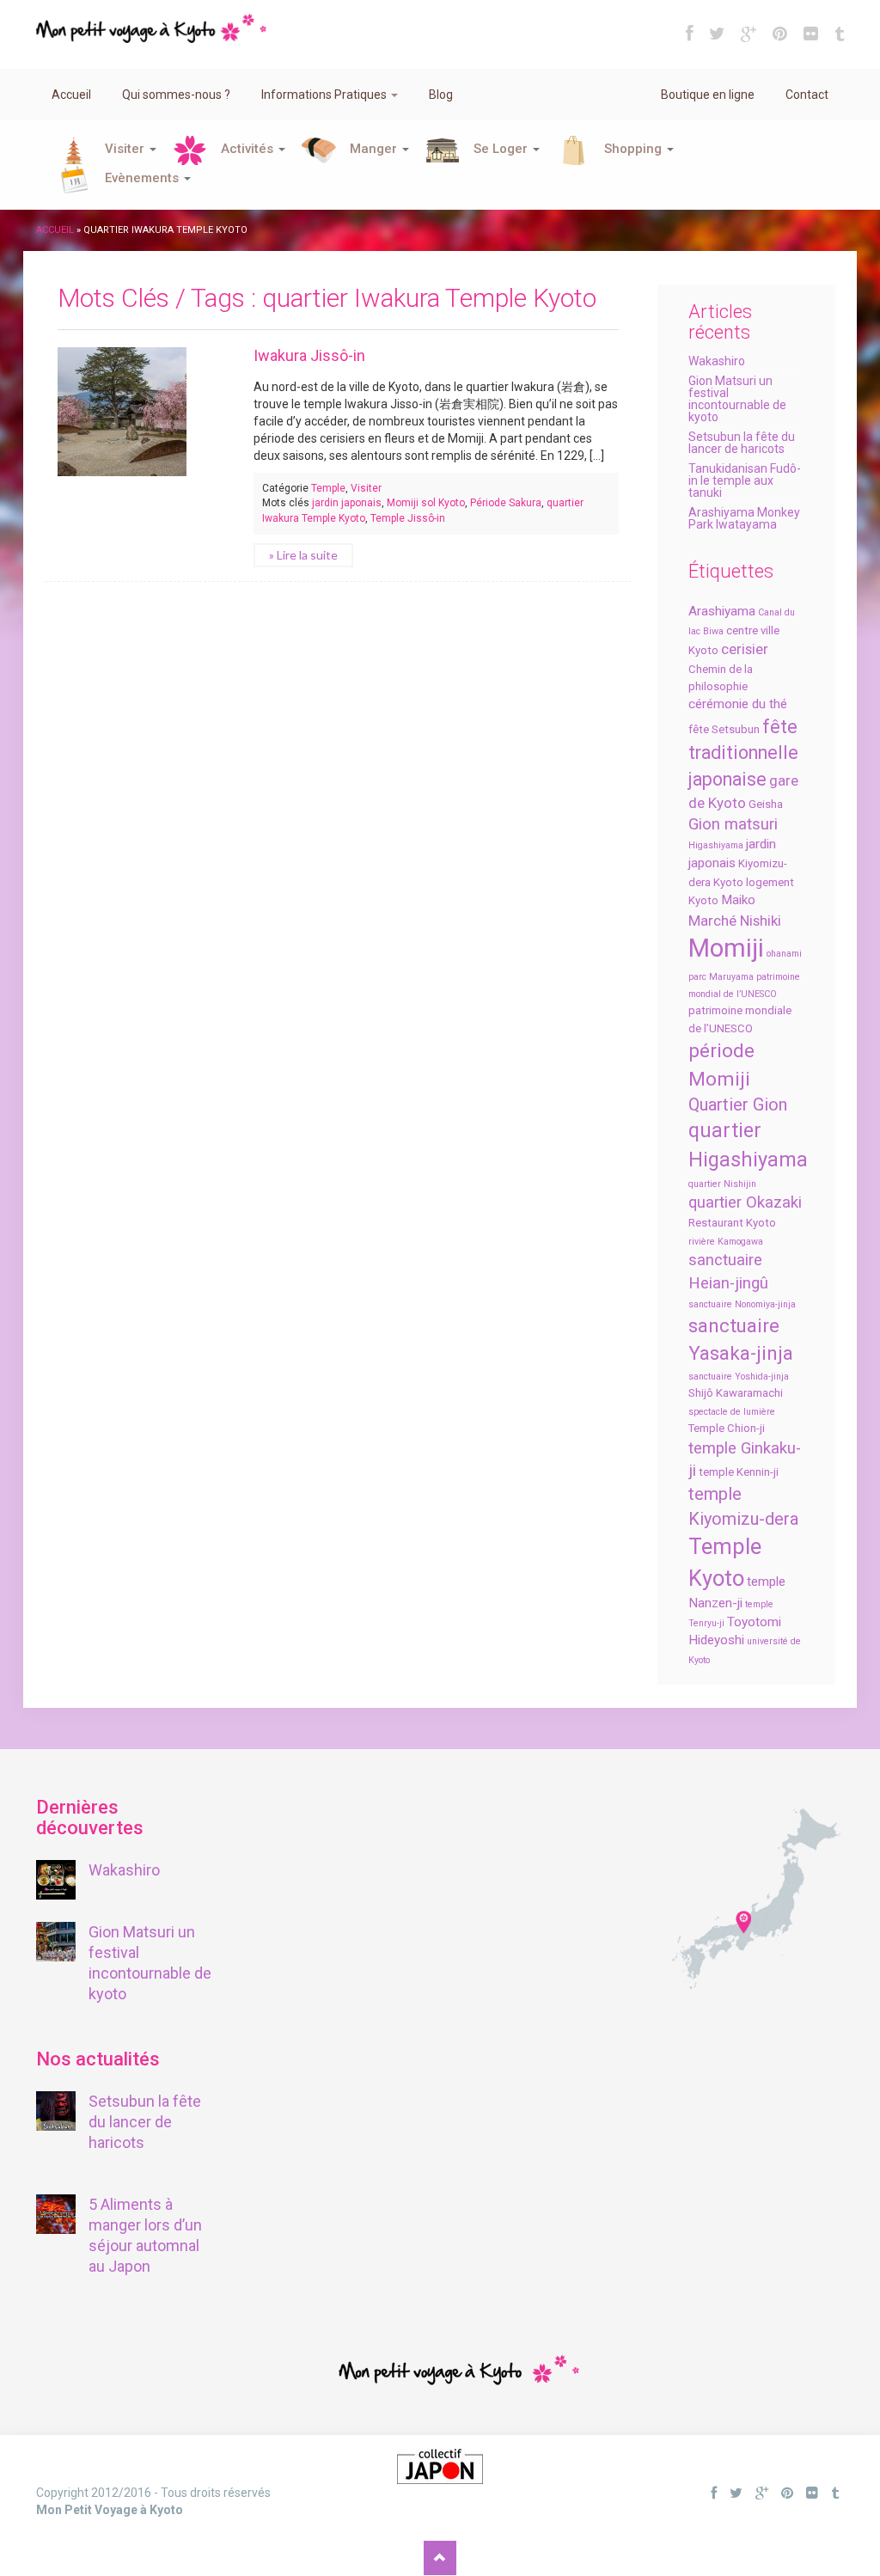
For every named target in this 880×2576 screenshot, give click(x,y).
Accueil (71, 95)
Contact (807, 95)
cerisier (745, 649)
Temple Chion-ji (727, 1428)
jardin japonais (347, 503)
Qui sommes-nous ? (176, 95)
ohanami (784, 954)
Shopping (635, 149)
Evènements (144, 178)
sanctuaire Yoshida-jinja (739, 1377)
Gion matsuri (733, 824)
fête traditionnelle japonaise (743, 753)
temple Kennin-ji (739, 1472)
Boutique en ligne (708, 95)
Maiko (738, 900)
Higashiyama (716, 845)
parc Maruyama (721, 977)
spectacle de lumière (732, 1412)
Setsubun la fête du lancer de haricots (742, 443)
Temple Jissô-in (408, 518)
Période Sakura (506, 503)
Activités (249, 149)
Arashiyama (722, 611)
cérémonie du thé (738, 704)
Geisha (766, 804)
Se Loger (502, 149)
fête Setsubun (724, 729)
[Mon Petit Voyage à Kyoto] (151, 21)
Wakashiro (717, 361)
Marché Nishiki (735, 921)
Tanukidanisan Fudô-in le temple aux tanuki (745, 480)
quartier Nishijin (722, 1184)
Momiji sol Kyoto (426, 503)
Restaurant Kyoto (732, 1223)
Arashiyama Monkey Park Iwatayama (744, 518)
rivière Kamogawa (726, 1242)
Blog (441, 95)
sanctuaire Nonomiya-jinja (742, 1304)
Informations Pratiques (325, 95)
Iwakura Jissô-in (309, 355)
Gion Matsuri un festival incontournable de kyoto (737, 399)
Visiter (126, 149)
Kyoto (728, 882)
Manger (375, 149)
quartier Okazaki (745, 1202)
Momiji (726, 948)
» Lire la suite (303, 555)
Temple (328, 488)
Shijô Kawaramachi (736, 1393)
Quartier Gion (738, 1104)
